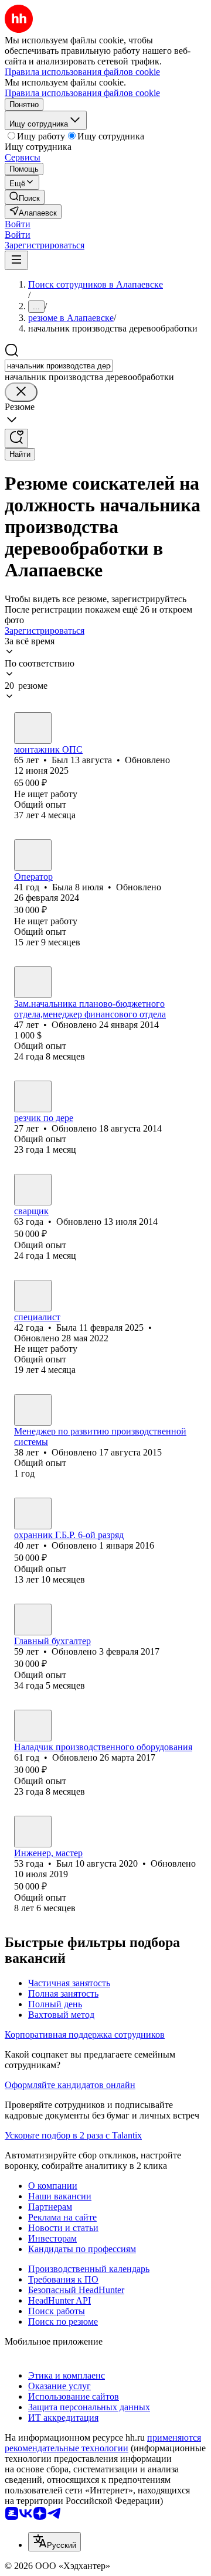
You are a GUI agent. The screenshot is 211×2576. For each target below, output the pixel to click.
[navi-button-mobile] (16, 260)
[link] (25, 197)
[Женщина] (33, 855)
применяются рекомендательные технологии (103, 2443)
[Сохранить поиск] (16, 438)
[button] (18, 224)
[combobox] (59, 366)
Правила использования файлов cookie (82, 93)
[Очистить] (21, 392)
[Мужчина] (33, 728)
